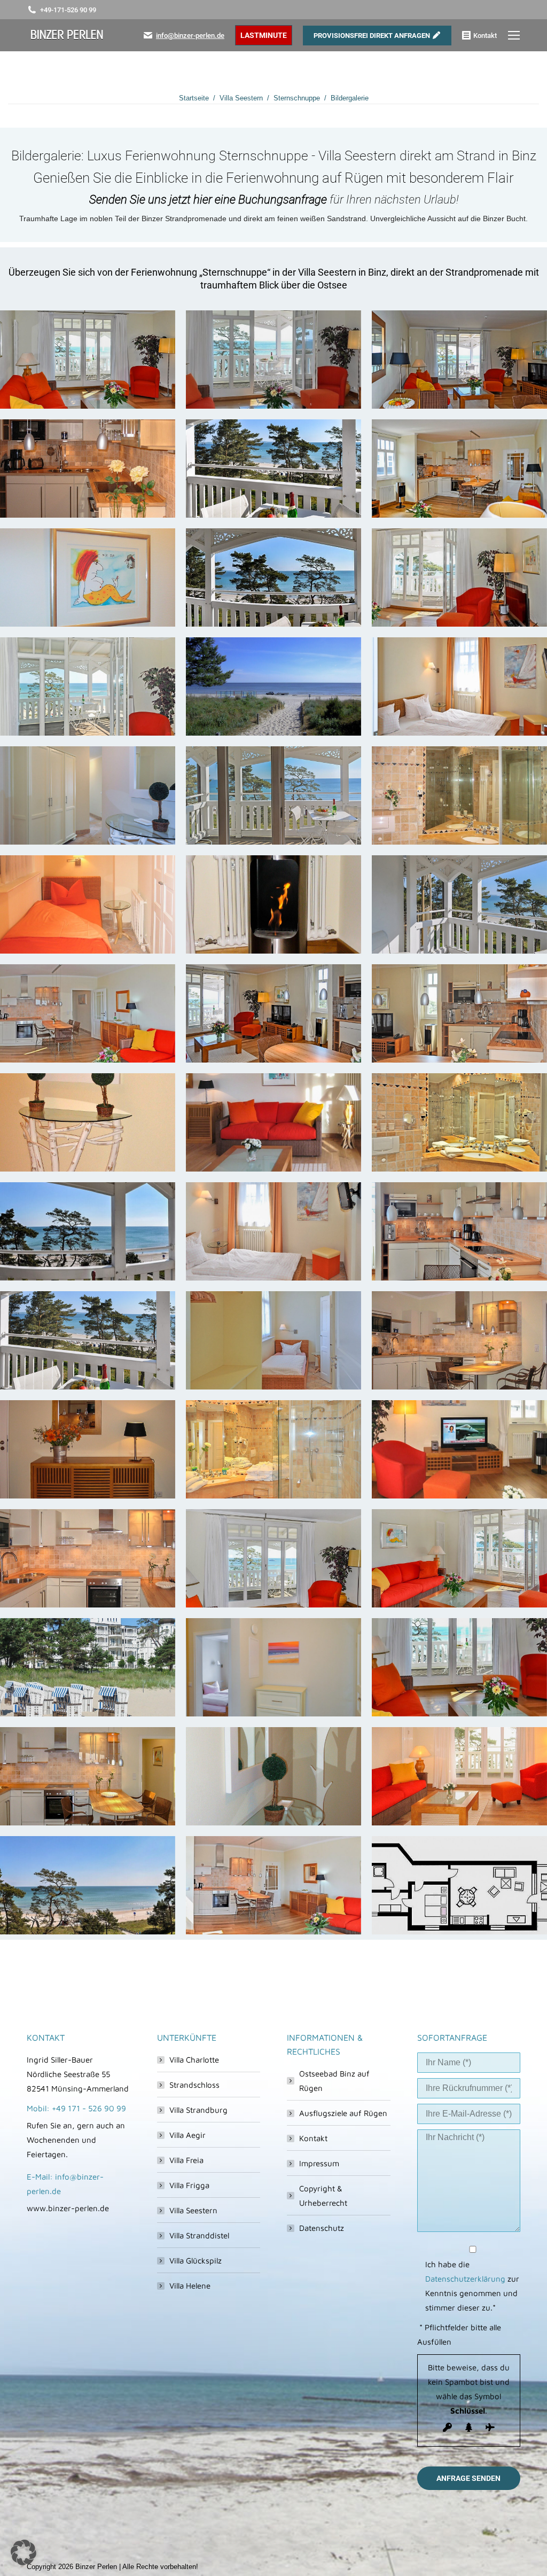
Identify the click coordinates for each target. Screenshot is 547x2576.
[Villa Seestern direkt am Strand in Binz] (88, 1667)
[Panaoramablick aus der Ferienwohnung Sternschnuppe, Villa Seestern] (88, 1231)
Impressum (319, 2163)
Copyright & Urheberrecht (323, 2196)
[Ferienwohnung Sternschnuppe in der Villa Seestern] (88, 360)
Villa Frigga (189, 2185)
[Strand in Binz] (273, 686)
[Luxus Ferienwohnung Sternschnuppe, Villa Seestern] (88, 577)
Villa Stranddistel (199, 2235)
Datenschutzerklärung (465, 2279)
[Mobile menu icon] (514, 35)
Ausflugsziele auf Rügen (343, 2113)
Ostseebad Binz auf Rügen (334, 2081)
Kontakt (313, 2138)
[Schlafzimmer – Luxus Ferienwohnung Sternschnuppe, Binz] (459, 686)
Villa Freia (186, 2160)
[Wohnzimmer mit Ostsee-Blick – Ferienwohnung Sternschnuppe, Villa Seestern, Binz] (273, 1558)
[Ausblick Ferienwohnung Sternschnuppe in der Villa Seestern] (273, 360)
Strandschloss (194, 2085)
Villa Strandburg (198, 2110)
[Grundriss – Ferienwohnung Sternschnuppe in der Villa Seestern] (459, 1885)
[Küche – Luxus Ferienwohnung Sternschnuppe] (88, 469)
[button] (24, 2552)
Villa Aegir (187, 2135)
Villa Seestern (193, 2210)
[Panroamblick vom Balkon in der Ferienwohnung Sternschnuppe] (273, 577)
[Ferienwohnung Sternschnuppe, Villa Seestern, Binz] (88, 1013)
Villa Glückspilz (196, 2261)
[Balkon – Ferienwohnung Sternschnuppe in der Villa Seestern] (273, 469)
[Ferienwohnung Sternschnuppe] (88, 1449)
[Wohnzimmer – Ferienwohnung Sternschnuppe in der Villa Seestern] (459, 577)
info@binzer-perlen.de (190, 36)
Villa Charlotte (194, 2060)
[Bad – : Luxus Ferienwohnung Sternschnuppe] (459, 795)
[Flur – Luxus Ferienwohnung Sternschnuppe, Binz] (88, 795)
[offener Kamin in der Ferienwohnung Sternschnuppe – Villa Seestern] (273, 904)
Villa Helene (190, 2286)
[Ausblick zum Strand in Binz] (88, 1885)
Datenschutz (322, 2228)
